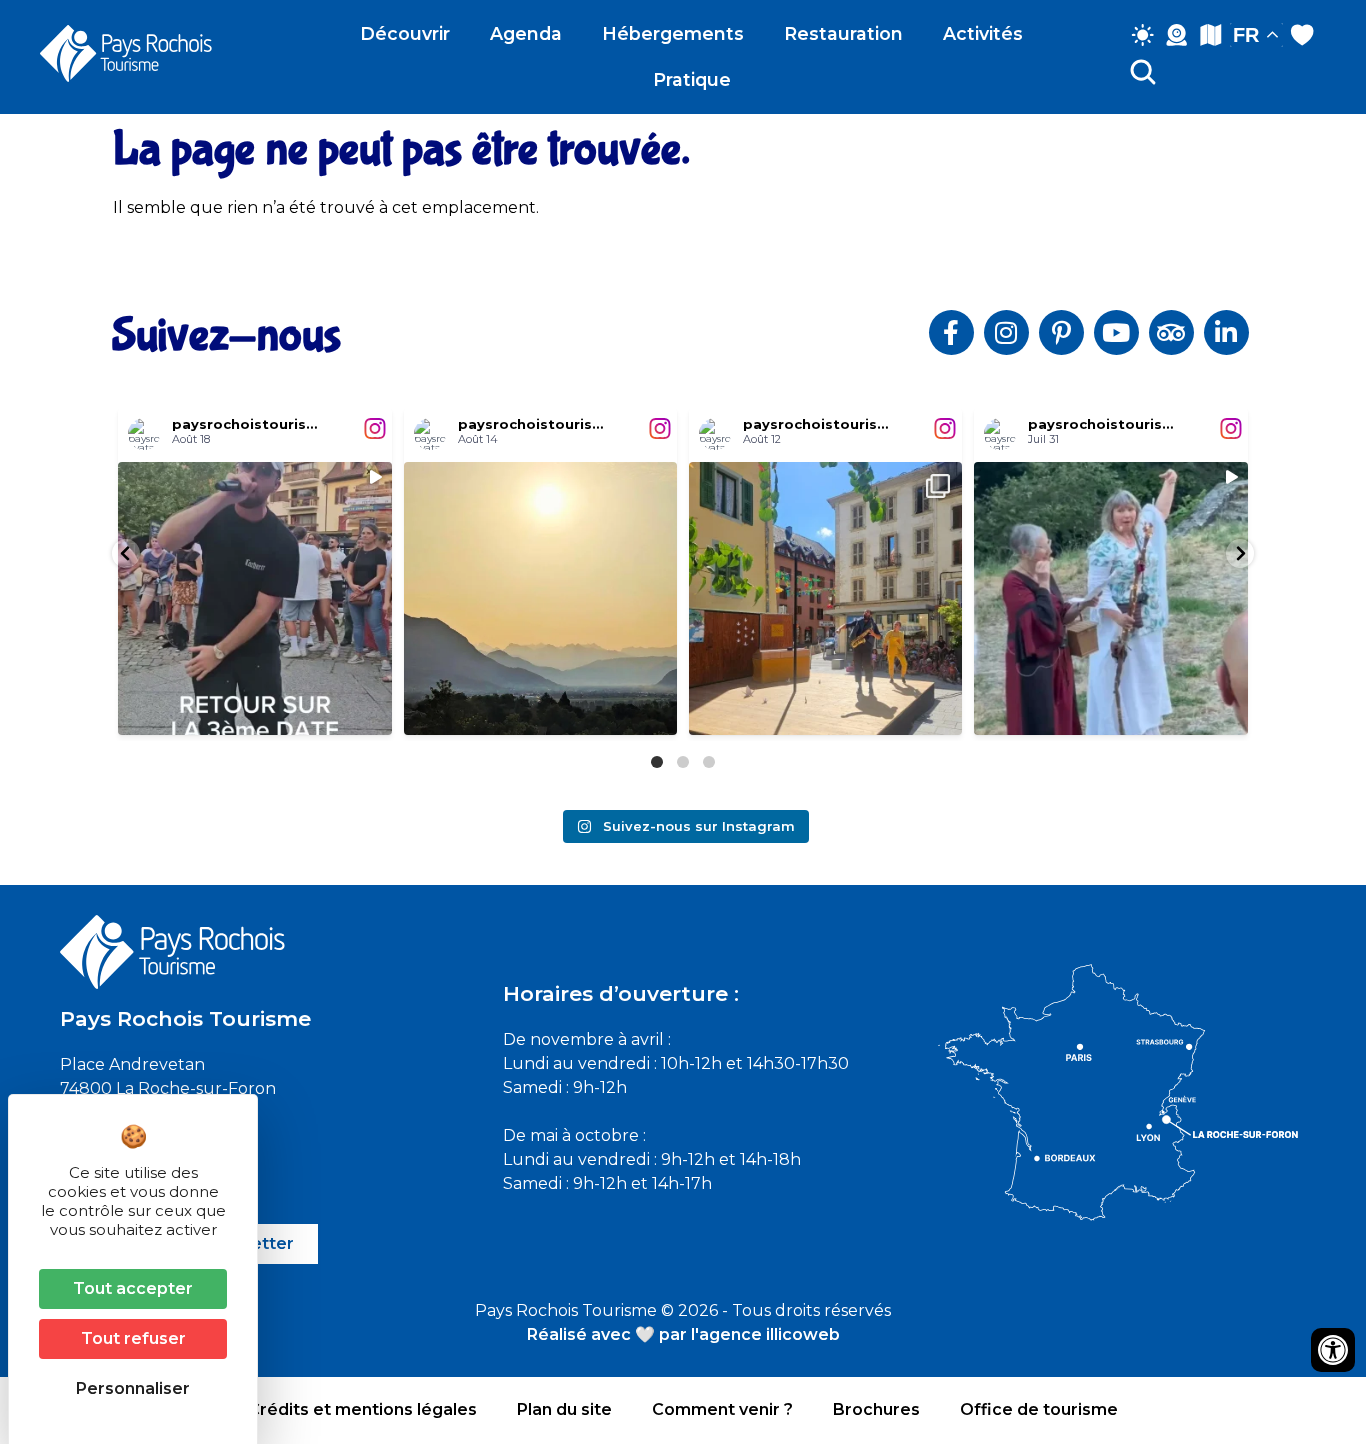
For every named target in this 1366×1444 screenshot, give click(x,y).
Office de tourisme (1039, 1409)
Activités (983, 33)
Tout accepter (133, 1288)
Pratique (692, 79)
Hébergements (673, 33)
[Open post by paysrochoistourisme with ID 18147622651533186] (254, 598)
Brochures (876, 1409)
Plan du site (564, 1409)
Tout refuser (133, 1338)
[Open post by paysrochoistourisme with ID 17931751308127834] (825, 598)
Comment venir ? (722, 1409)
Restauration (843, 33)
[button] (126, 553)
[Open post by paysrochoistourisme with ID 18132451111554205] (1110, 598)
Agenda (526, 33)
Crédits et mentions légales (362, 1409)
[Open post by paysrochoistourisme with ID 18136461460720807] (540, 598)
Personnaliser (133, 1388)
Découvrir (405, 33)
